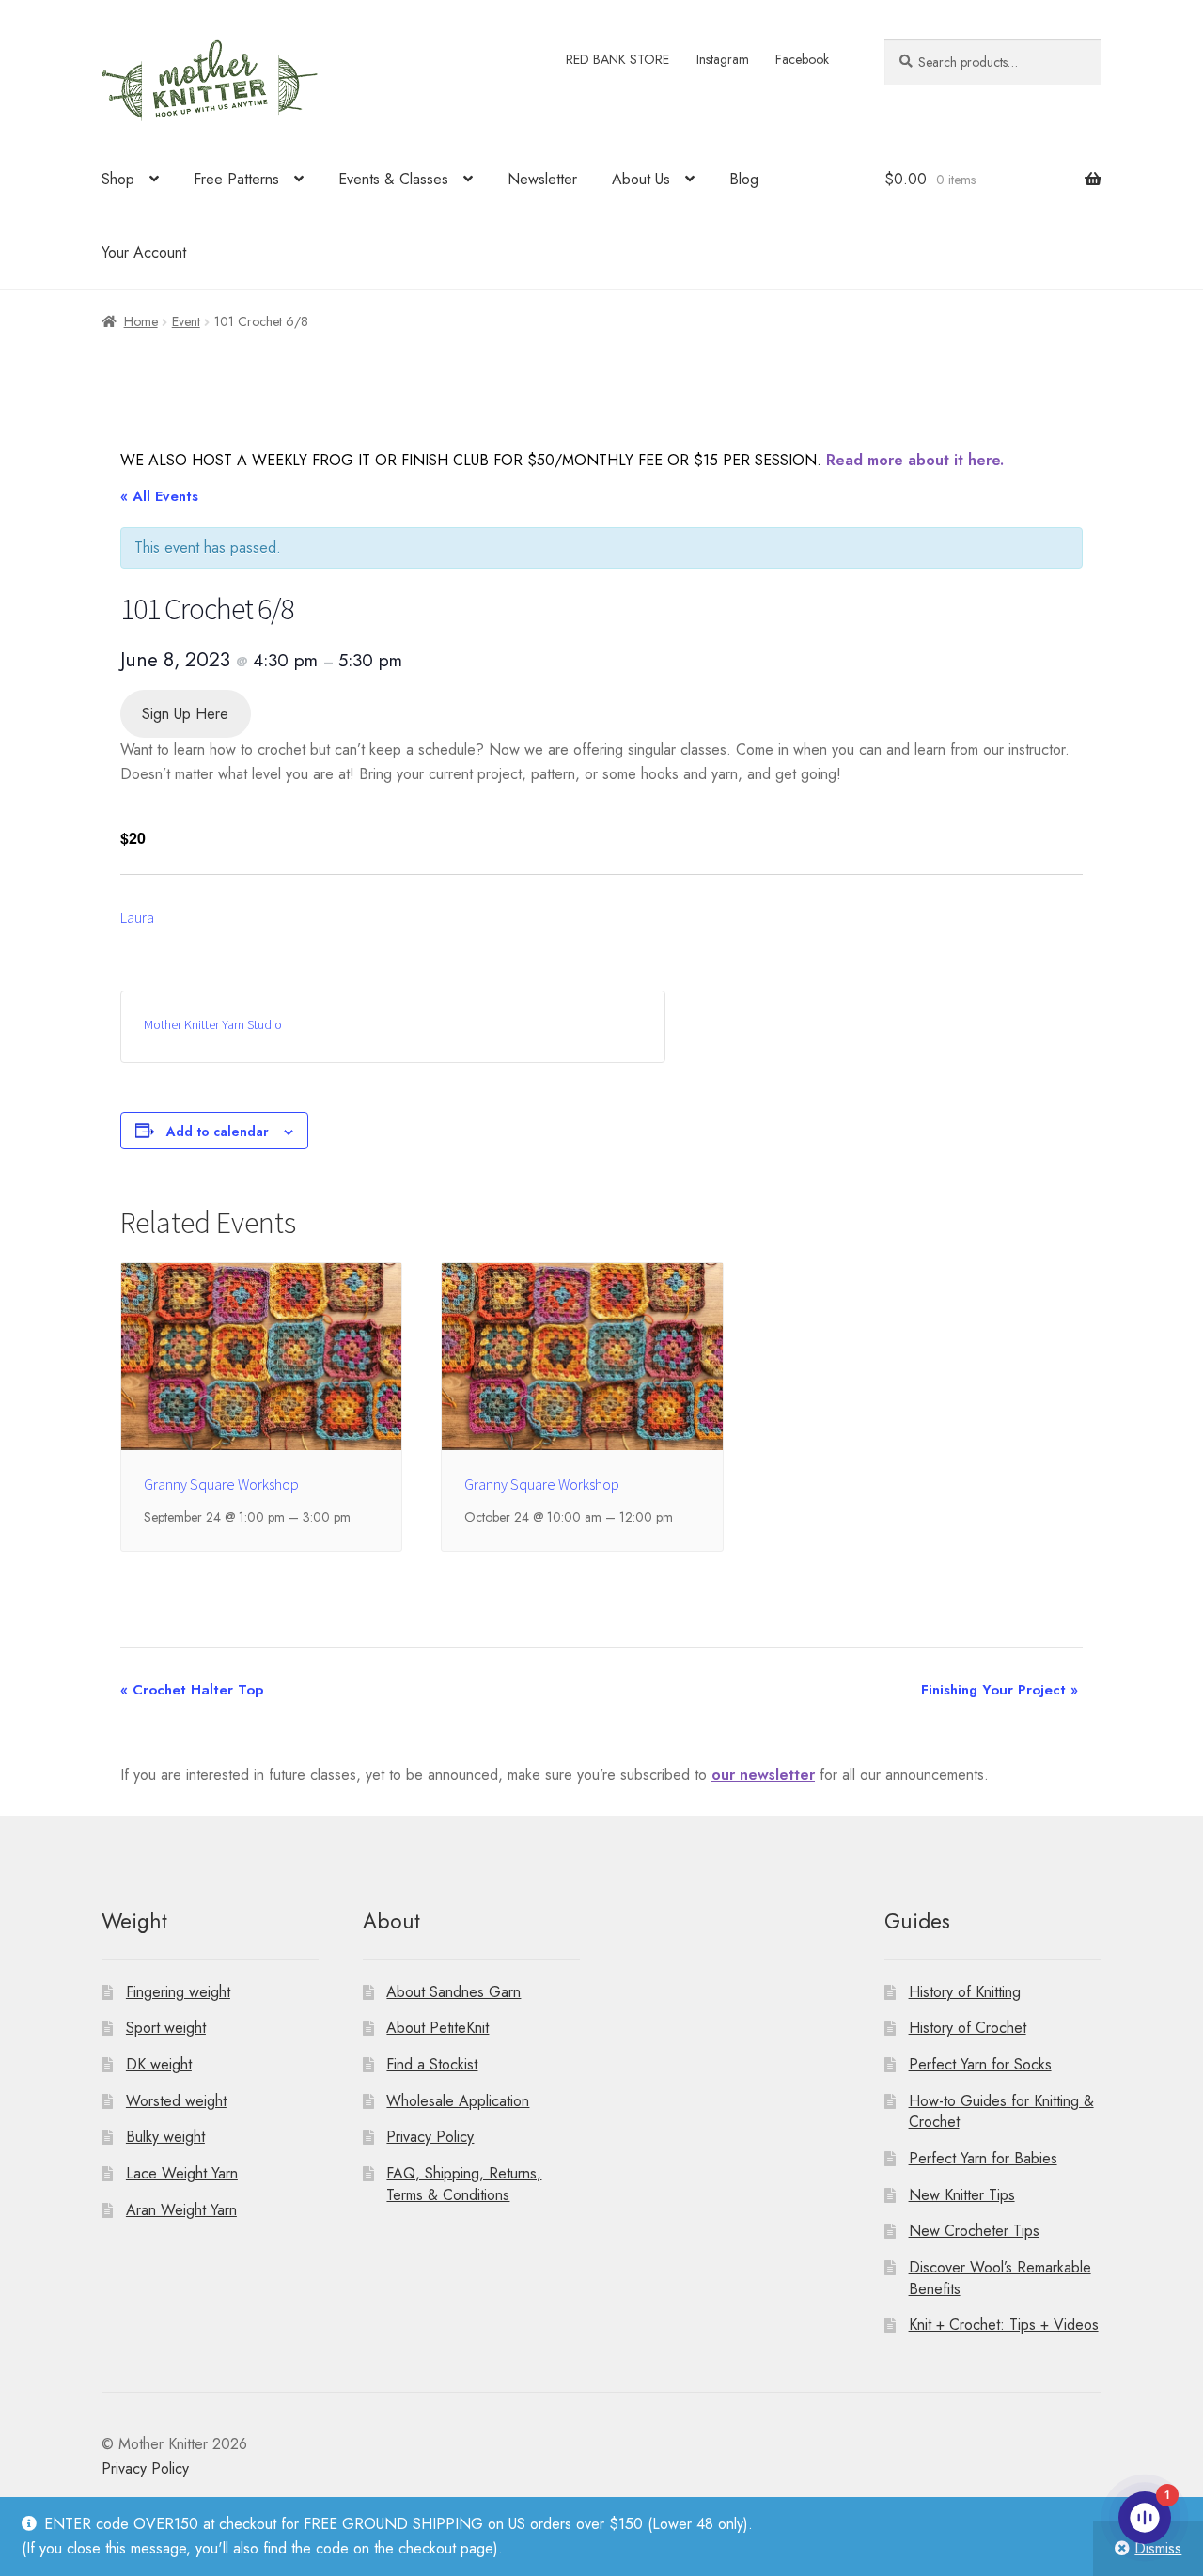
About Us (641, 179)
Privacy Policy (430, 2137)
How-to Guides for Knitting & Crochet (1001, 2112)
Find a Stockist (432, 2064)
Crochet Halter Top (192, 1690)
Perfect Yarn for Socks (980, 2064)
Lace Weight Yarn (182, 2173)
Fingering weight (178, 1992)
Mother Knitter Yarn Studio (213, 1024)
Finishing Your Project (1000, 1690)
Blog (744, 179)
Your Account (144, 252)
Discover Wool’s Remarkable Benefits (1000, 2278)
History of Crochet (968, 2028)
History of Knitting (965, 1992)
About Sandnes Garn (453, 1992)
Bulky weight (165, 2137)
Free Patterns (236, 179)
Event (186, 321)
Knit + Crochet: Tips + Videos (1004, 2325)
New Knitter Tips (962, 2195)
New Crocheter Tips (974, 2231)
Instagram (723, 59)
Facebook (802, 59)
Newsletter (542, 179)
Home (141, 321)
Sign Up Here (185, 714)
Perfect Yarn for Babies (983, 2158)
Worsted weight (176, 2101)
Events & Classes (393, 179)
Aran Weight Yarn (181, 2210)
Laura (137, 917)
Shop (118, 179)
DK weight (159, 2064)
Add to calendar (218, 1132)
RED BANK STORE (617, 59)
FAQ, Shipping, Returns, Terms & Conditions (464, 2184)
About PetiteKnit (437, 2028)
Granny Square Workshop (221, 1484)
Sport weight (166, 2028)
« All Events (159, 496)
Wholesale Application (458, 2101)
